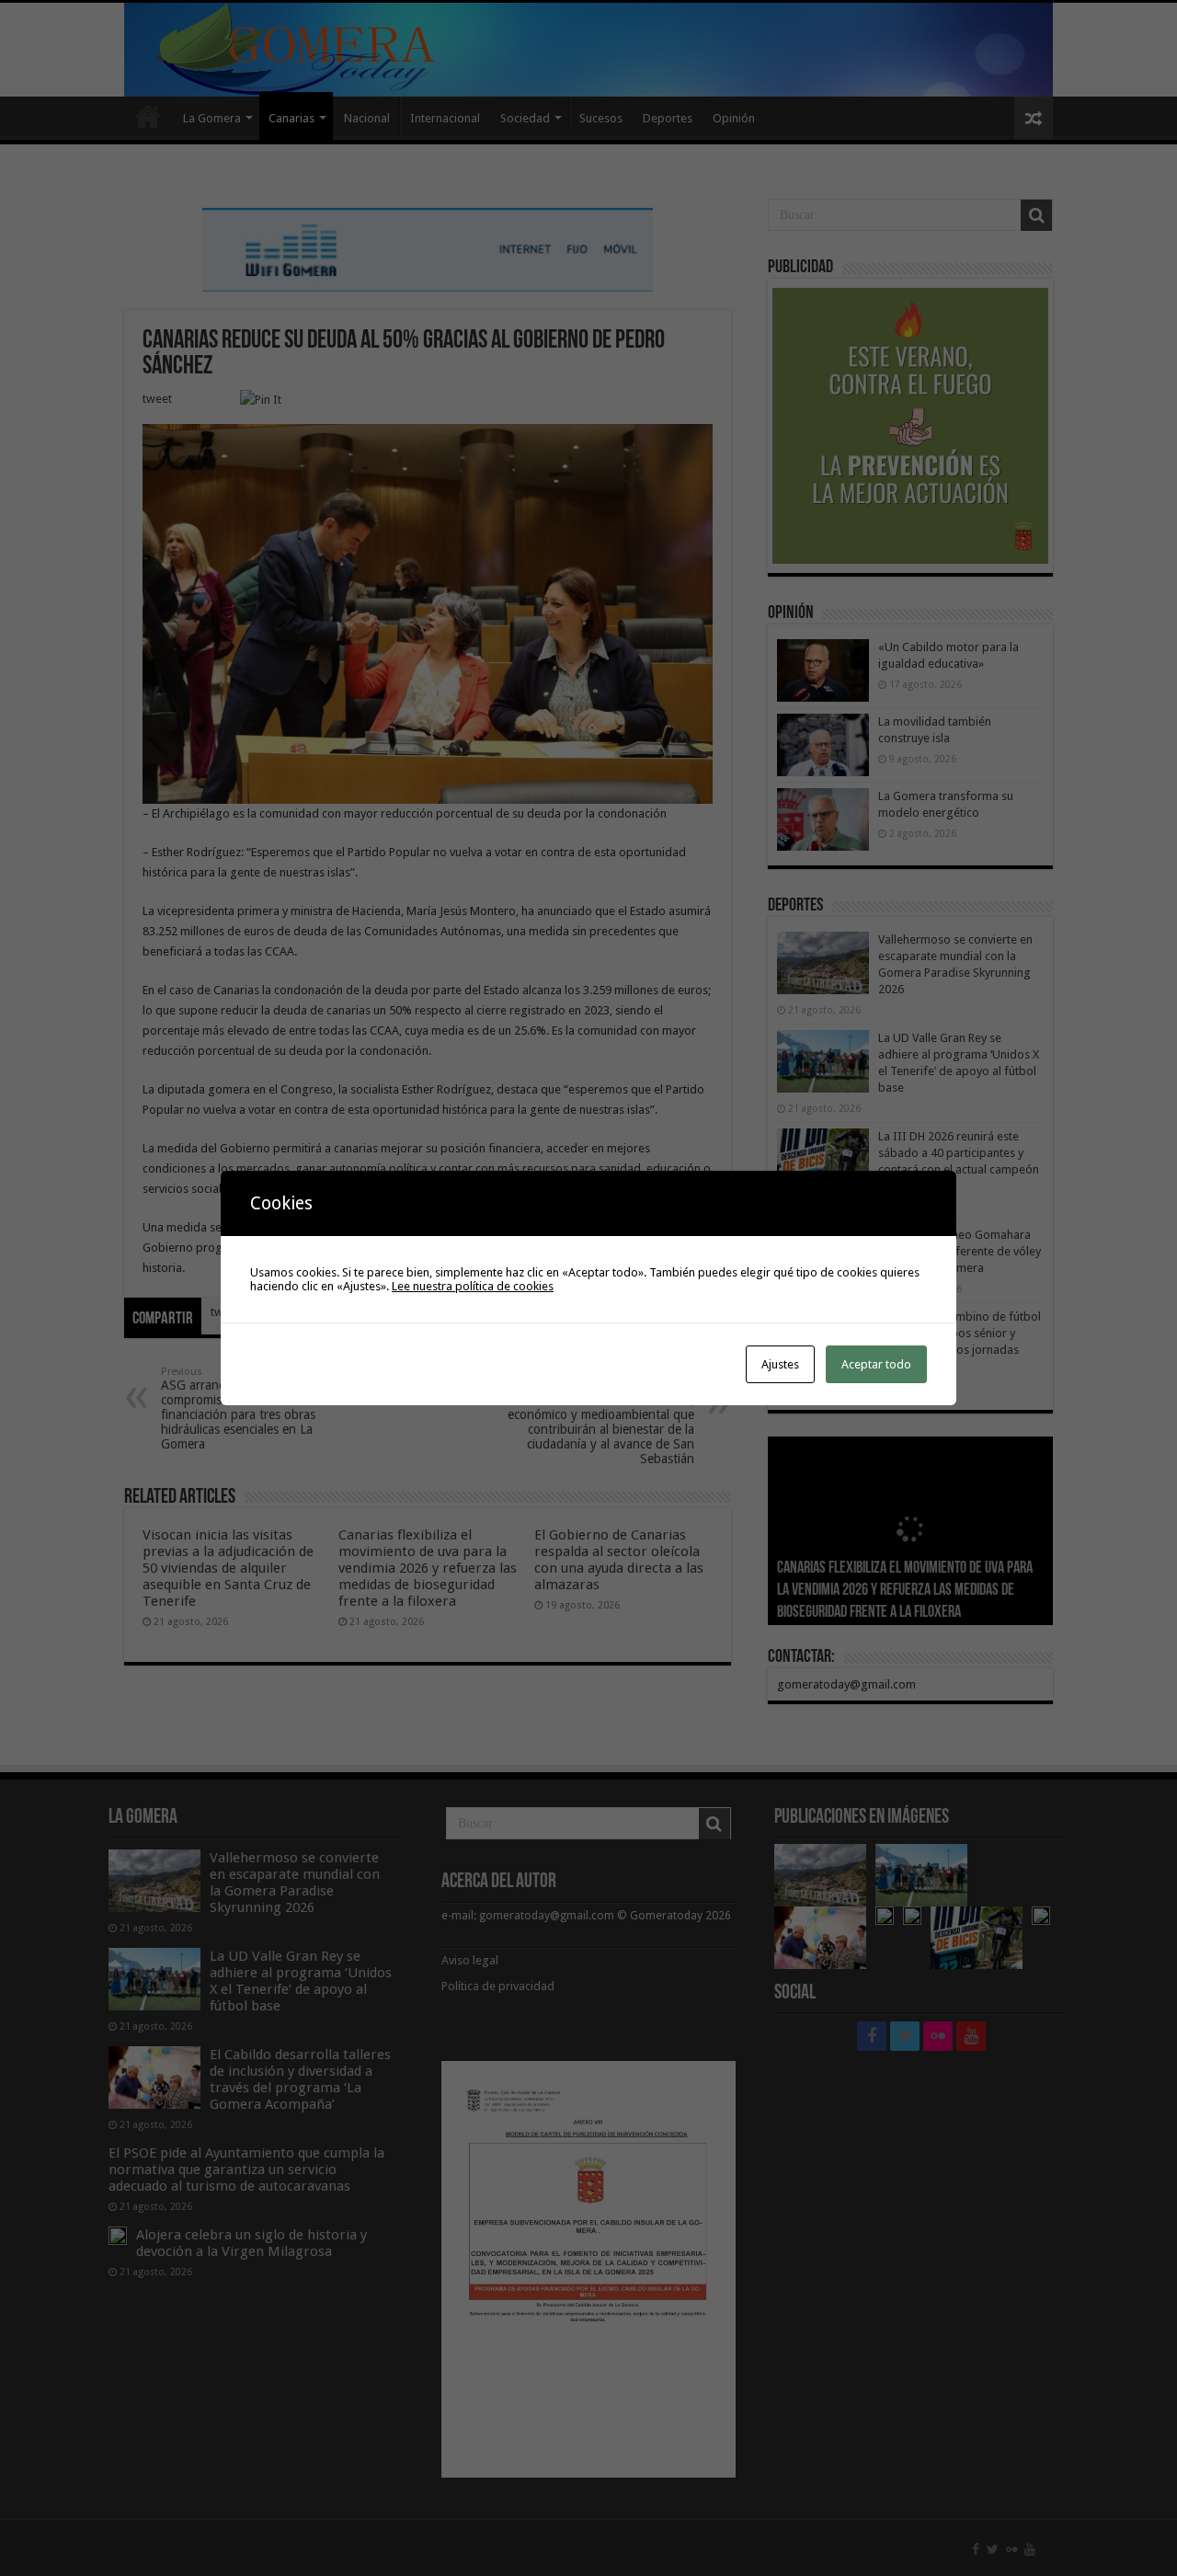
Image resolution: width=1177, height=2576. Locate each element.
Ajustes (780, 1364)
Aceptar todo (876, 1364)
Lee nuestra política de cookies (473, 1286)
